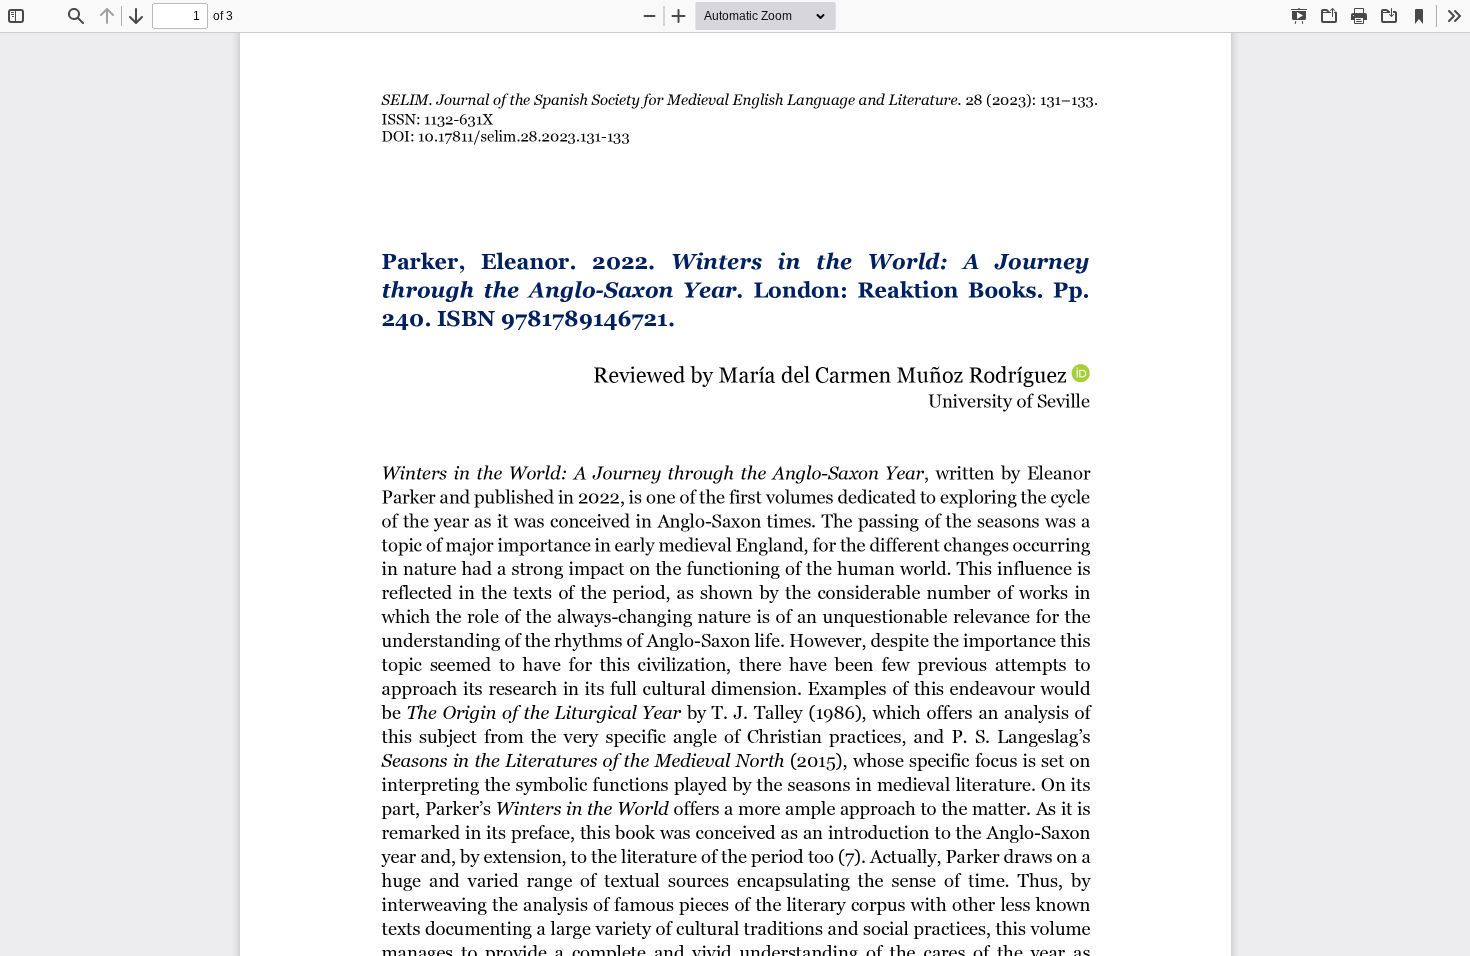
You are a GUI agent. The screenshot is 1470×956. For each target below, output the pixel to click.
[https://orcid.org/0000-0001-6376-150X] (1080, 373)
